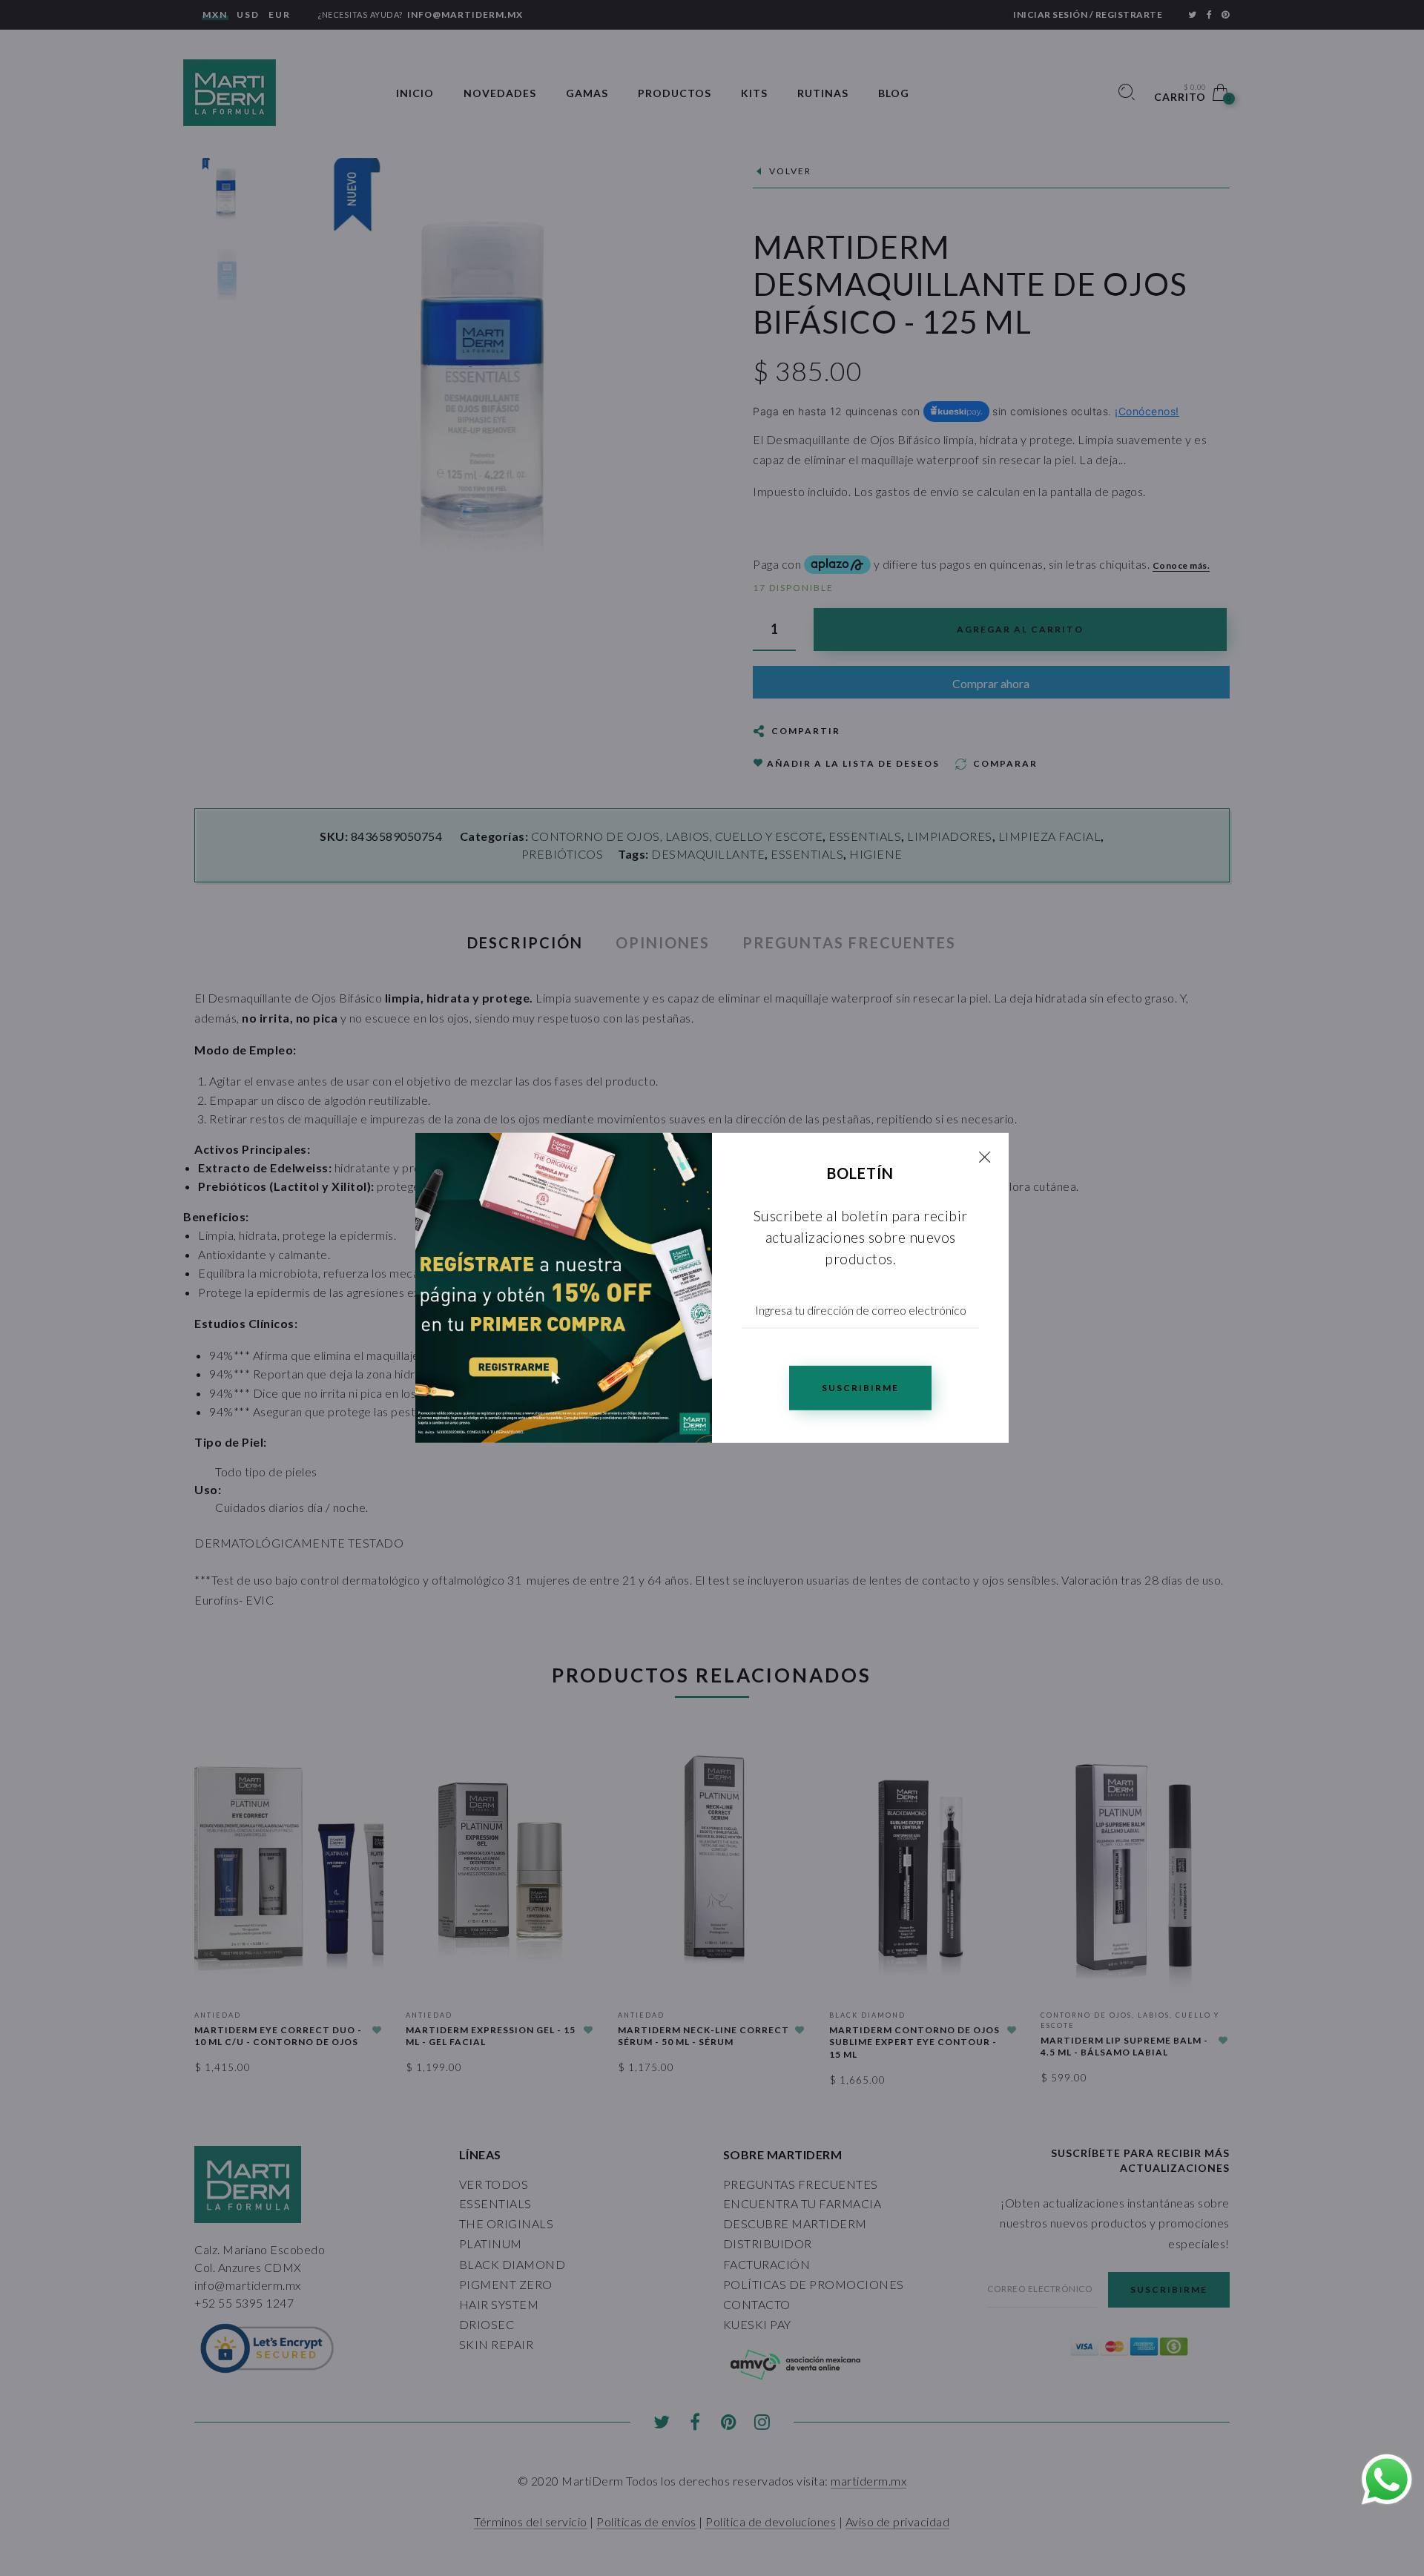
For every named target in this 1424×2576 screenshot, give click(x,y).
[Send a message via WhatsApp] (1387, 2480)
